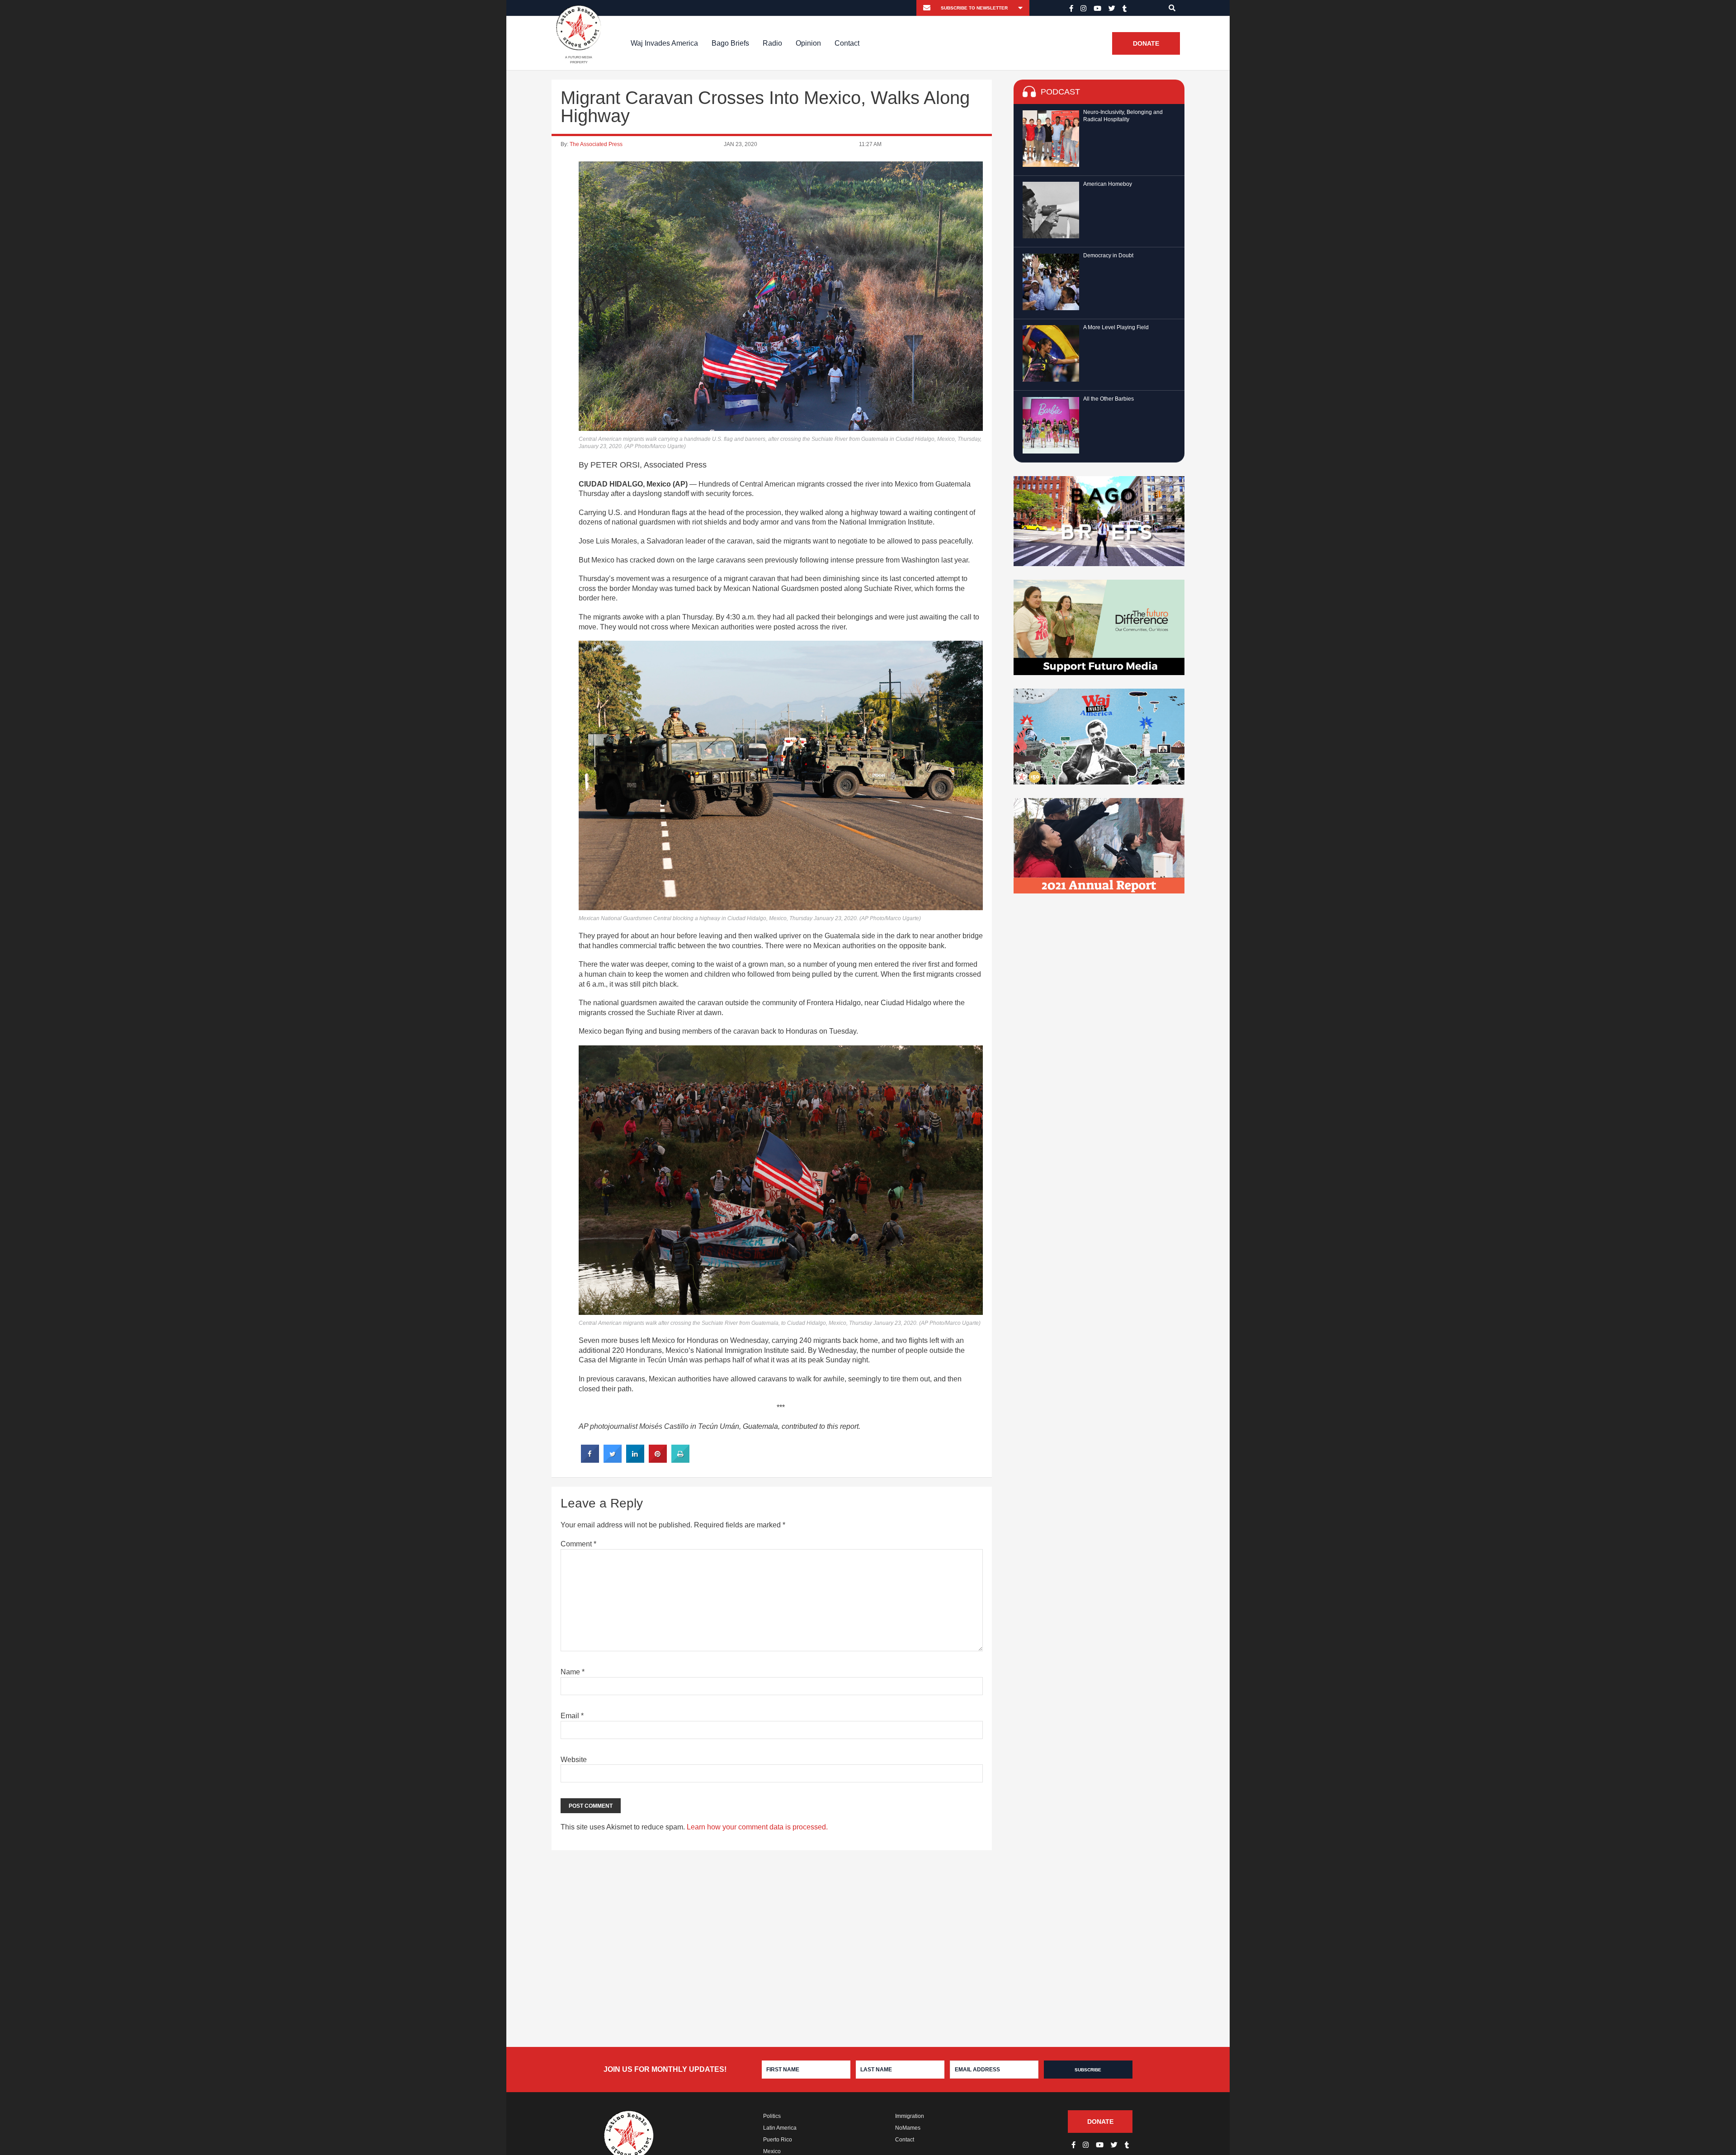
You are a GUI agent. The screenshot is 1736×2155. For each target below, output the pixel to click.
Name (573, 1672)
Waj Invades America (664, 43)
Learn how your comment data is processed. (757, 1827)
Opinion (808, 43)
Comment (578, 1544)
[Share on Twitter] (613, 1460)
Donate (1146, 43)
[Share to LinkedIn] (635, 1460)
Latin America (780, 2128)
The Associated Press (596, 144)
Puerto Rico (778, 2140)
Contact (847, 43)
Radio (772, 43)
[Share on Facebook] (590, 1460)
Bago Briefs (730, 43)
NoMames (908, 2128)
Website (574, 1760)
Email (572, 1716)
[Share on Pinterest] (658, 1460)
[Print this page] (680, 1460)
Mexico (772, 2151)
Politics (772, 2116)
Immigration (910, 2116)
